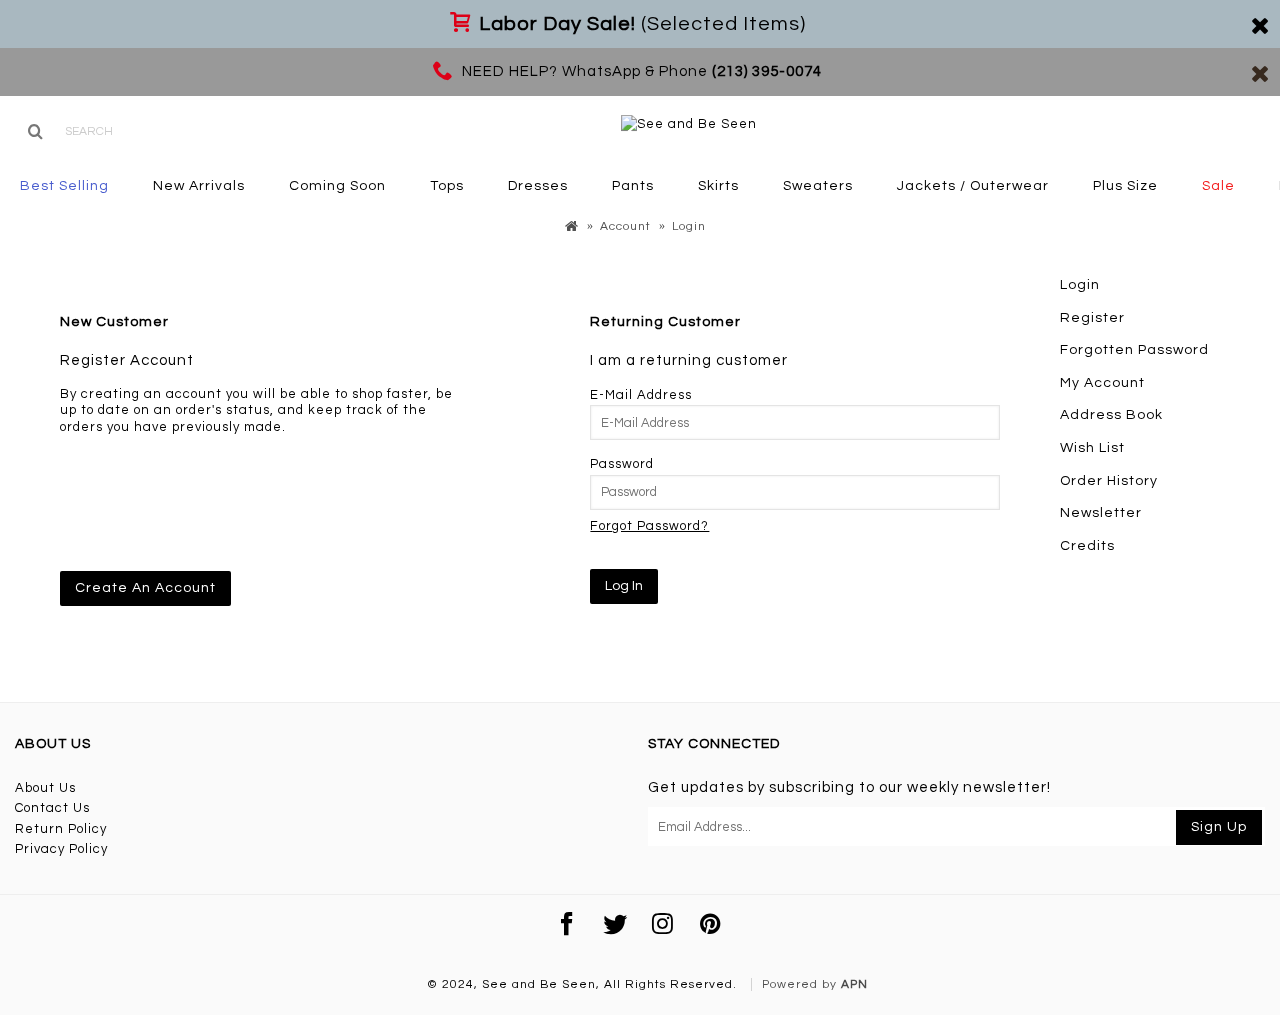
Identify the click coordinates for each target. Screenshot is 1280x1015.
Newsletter (1101, 513)
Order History (1109, 481)
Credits (1087, 546)
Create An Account (145, 588)
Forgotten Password (1134, 350)
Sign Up (1219, 827)
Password (622, 464)
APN (854, 984)
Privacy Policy (61, 849)
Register (1092, 318)
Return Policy (61, 829)
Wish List (1092, 448)
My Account (1102, 383)
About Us (45, 788)
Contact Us (52, 808)
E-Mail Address (641, 395)
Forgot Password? (649, 526)
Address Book (1111, 415)
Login (1080, 285)
